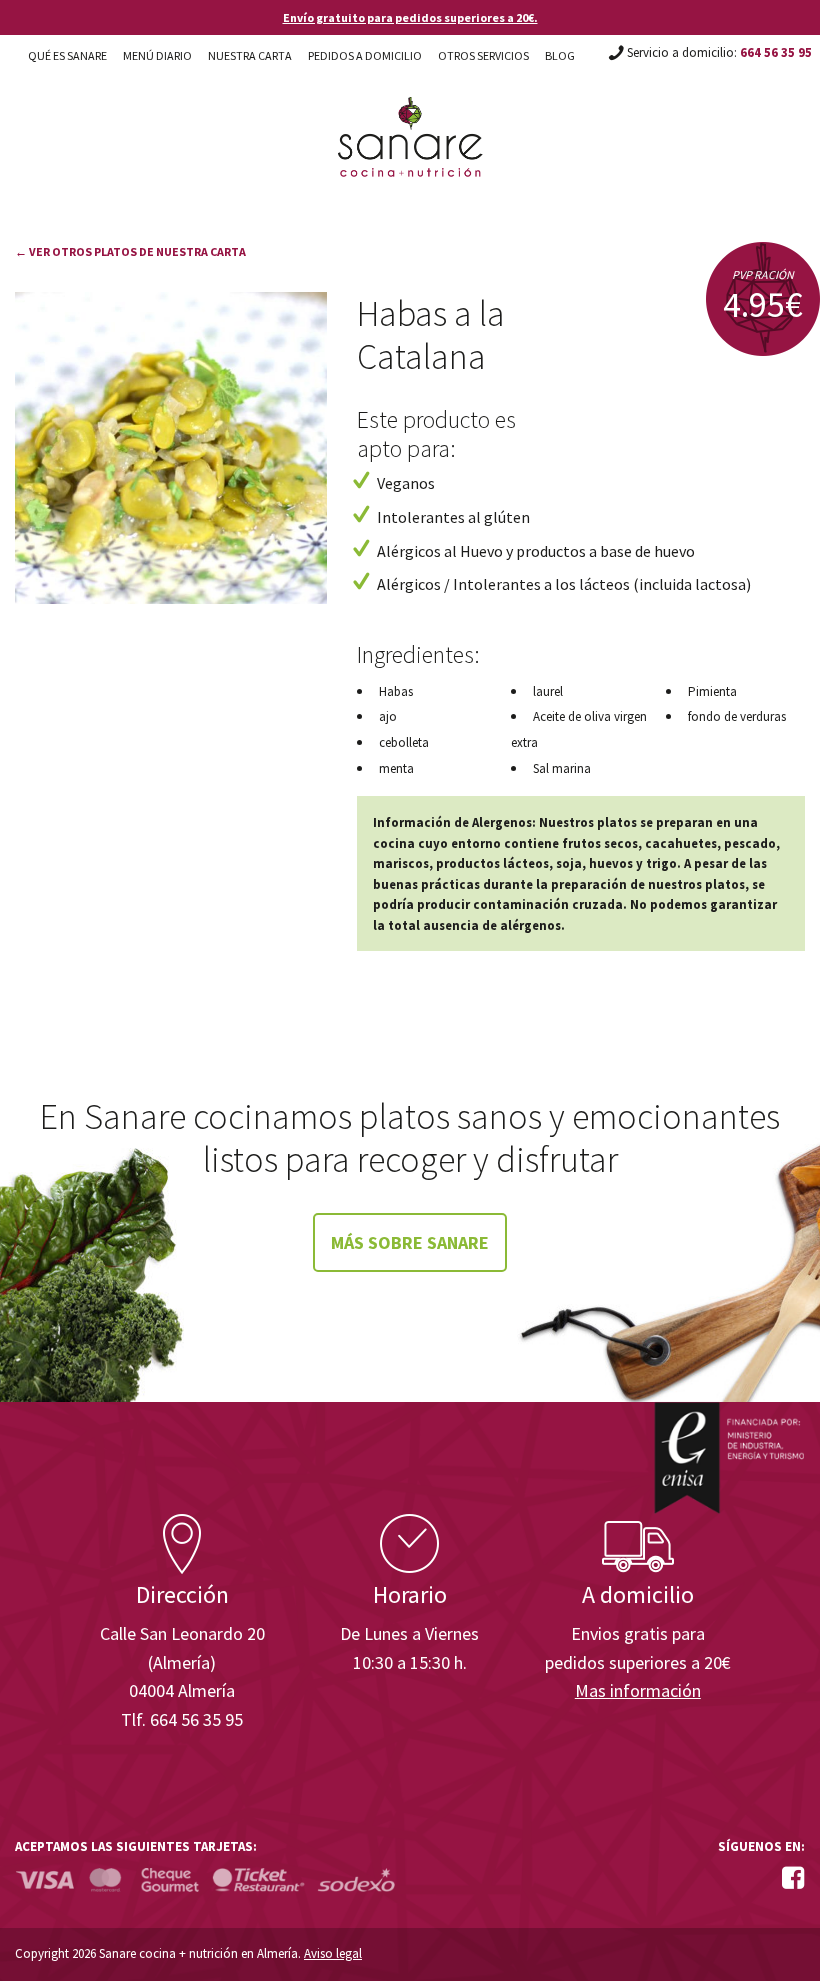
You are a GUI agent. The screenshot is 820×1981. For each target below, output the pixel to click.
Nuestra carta (250, 55)
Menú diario (157, 55)
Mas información (638, 1690)
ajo (388, 716)
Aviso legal (333, 1953)
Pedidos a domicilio (365, 55)
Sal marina (562, 768)
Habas (396, 691)
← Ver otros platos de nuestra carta (130, 251)
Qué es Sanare (67, 55)
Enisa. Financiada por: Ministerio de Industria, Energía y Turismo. (729, 1457)
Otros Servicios (483, 55)
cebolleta (404, 742)
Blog (560, 55)
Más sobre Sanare (410, 1242)
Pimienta (712, 691)
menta (396, 768)
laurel (548, 691)
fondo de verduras (737, 716)
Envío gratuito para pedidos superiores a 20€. (410, 17)
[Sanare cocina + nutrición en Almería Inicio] (410, 118)
